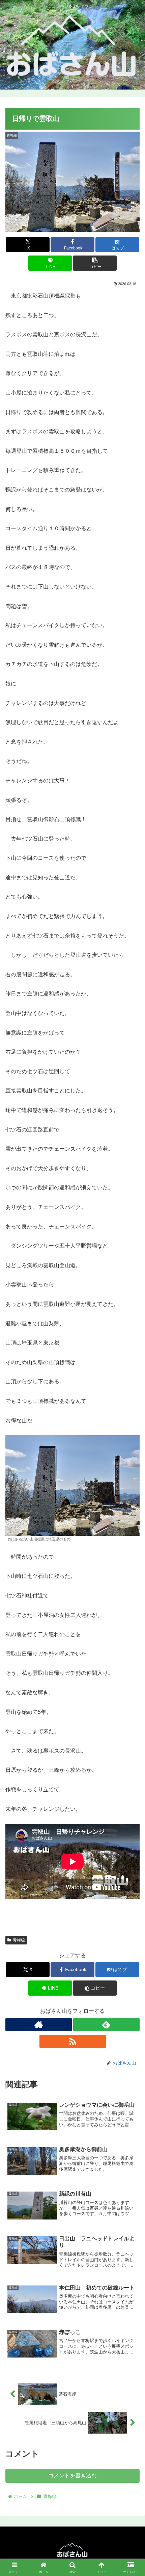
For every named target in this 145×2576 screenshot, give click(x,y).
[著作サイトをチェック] (39, 2025)
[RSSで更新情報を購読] (73, 2041)
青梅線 (19, 1940)
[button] (95, 263)
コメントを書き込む (72, 2476)
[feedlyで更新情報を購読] (106, 2025)
